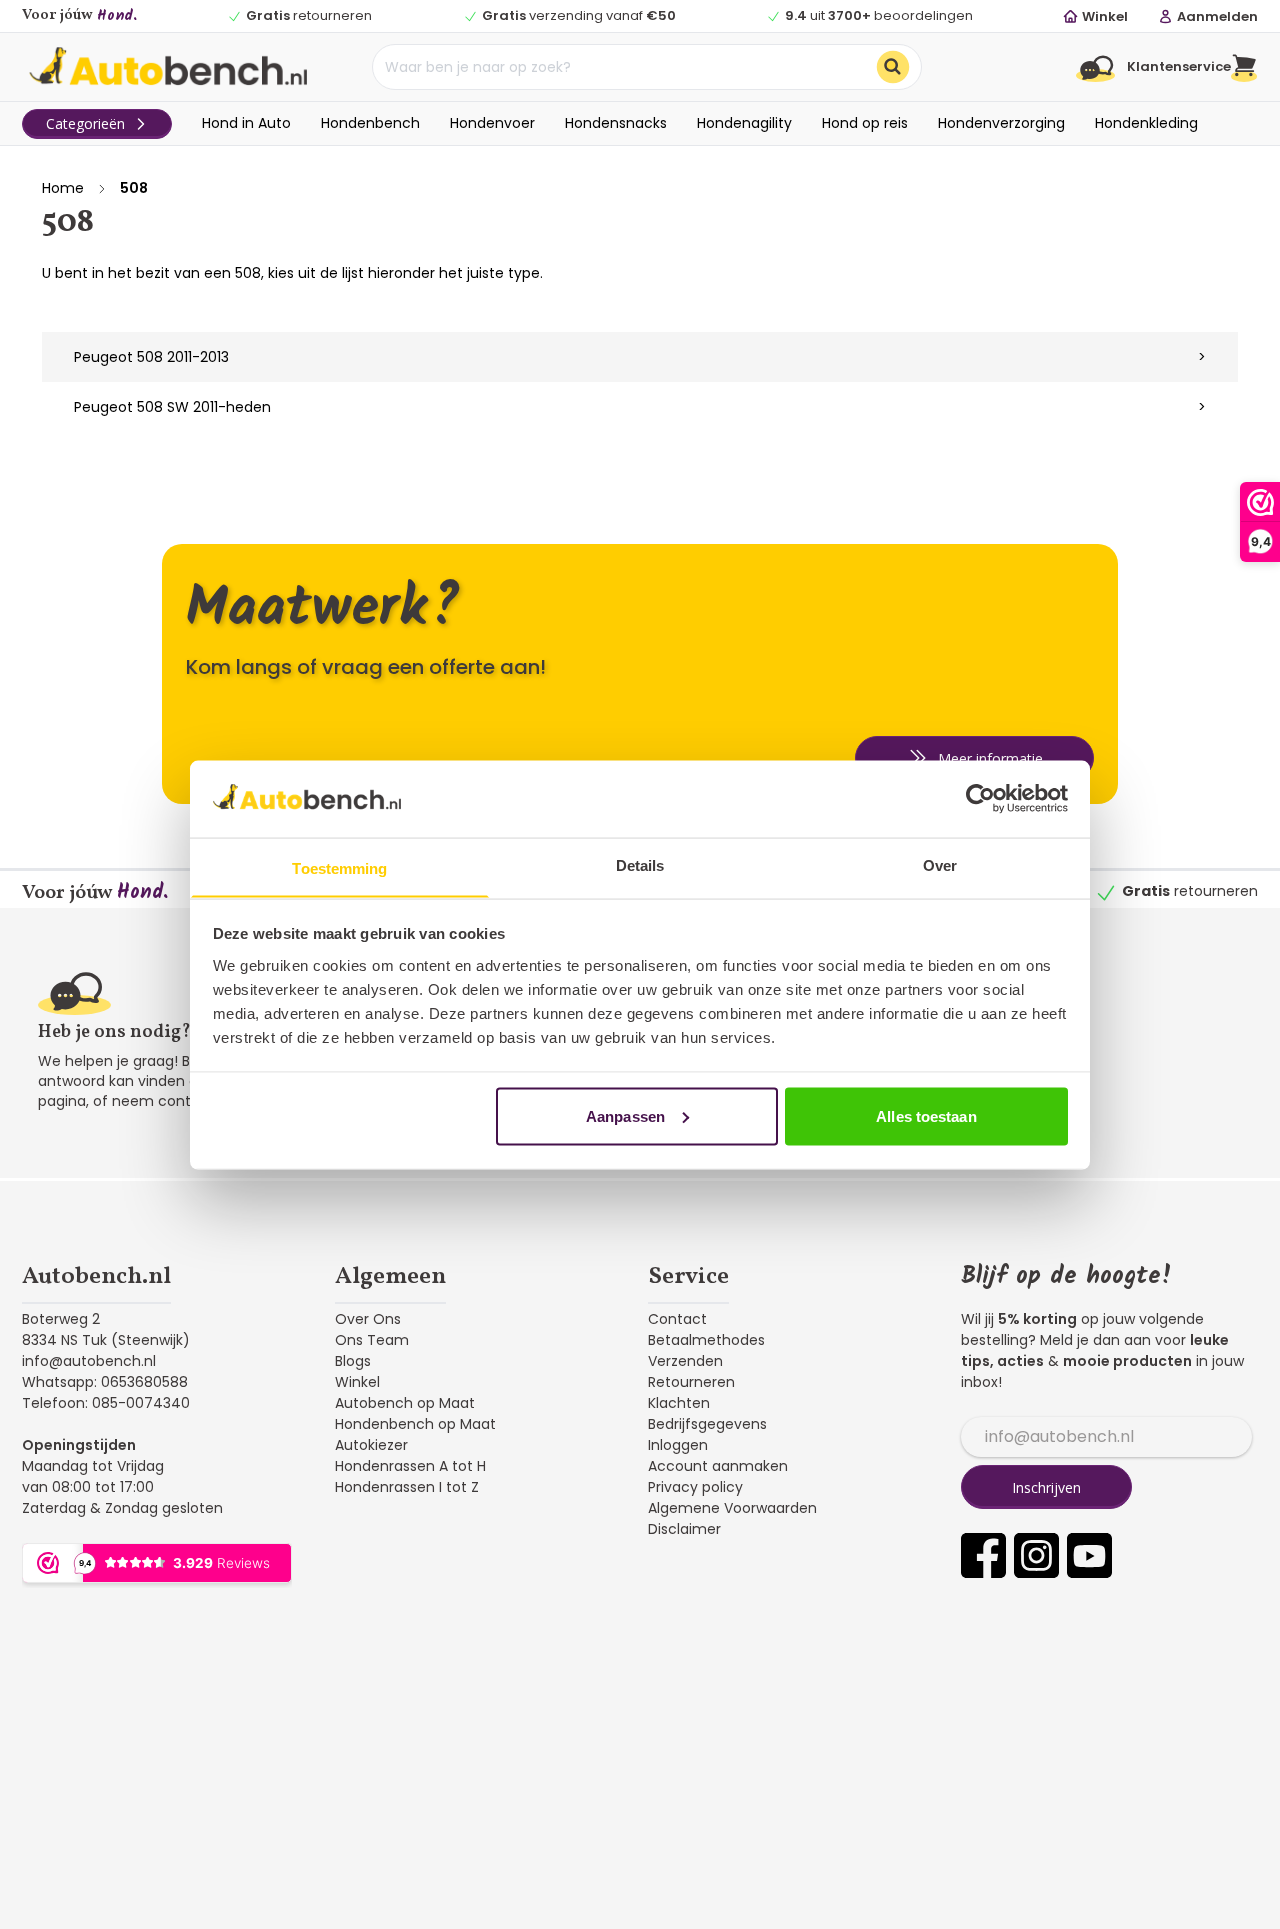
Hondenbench (370, 123)
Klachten (679, 1403)
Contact (677, 1319)
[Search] (893, 67)
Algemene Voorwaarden (732, 1508)
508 (134, 188)
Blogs (353, 1361)
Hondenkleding (1146, 123)
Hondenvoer (492, 123)
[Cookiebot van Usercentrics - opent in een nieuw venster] (980, 798)
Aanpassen (625, 1115)
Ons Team (372, 1340)
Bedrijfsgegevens (707, 1424)
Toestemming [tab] (339, 867)
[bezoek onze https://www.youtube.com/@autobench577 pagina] (1089, 1555)
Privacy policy (695, 1487)
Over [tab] (940, 864)
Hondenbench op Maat (415, 1424)
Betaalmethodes (706, 1340)
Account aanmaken (718, 1466)
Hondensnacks (616, 123)
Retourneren (691, 1382)
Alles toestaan (926, 1115)
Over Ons (368, 1319)
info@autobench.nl (89, 1361)
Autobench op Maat (405, 1403)
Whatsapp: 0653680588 (105, 1382)
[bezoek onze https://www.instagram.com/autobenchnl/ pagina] (1036, 1555)
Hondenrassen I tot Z (407, 1487)
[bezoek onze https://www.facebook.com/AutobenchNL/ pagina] (983, 1555)
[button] (1244, 67)
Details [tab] (640, 864)
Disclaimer (684, 1529)
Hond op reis (865, 123)
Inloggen (678, 1445)
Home (63, 188)
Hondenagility (744, 123)
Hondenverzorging (1001, 123)
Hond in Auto (246, 123)
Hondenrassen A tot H (410, 1466)
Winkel (357, 1382)
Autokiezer (371, 1445)
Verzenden (685, 1361)
